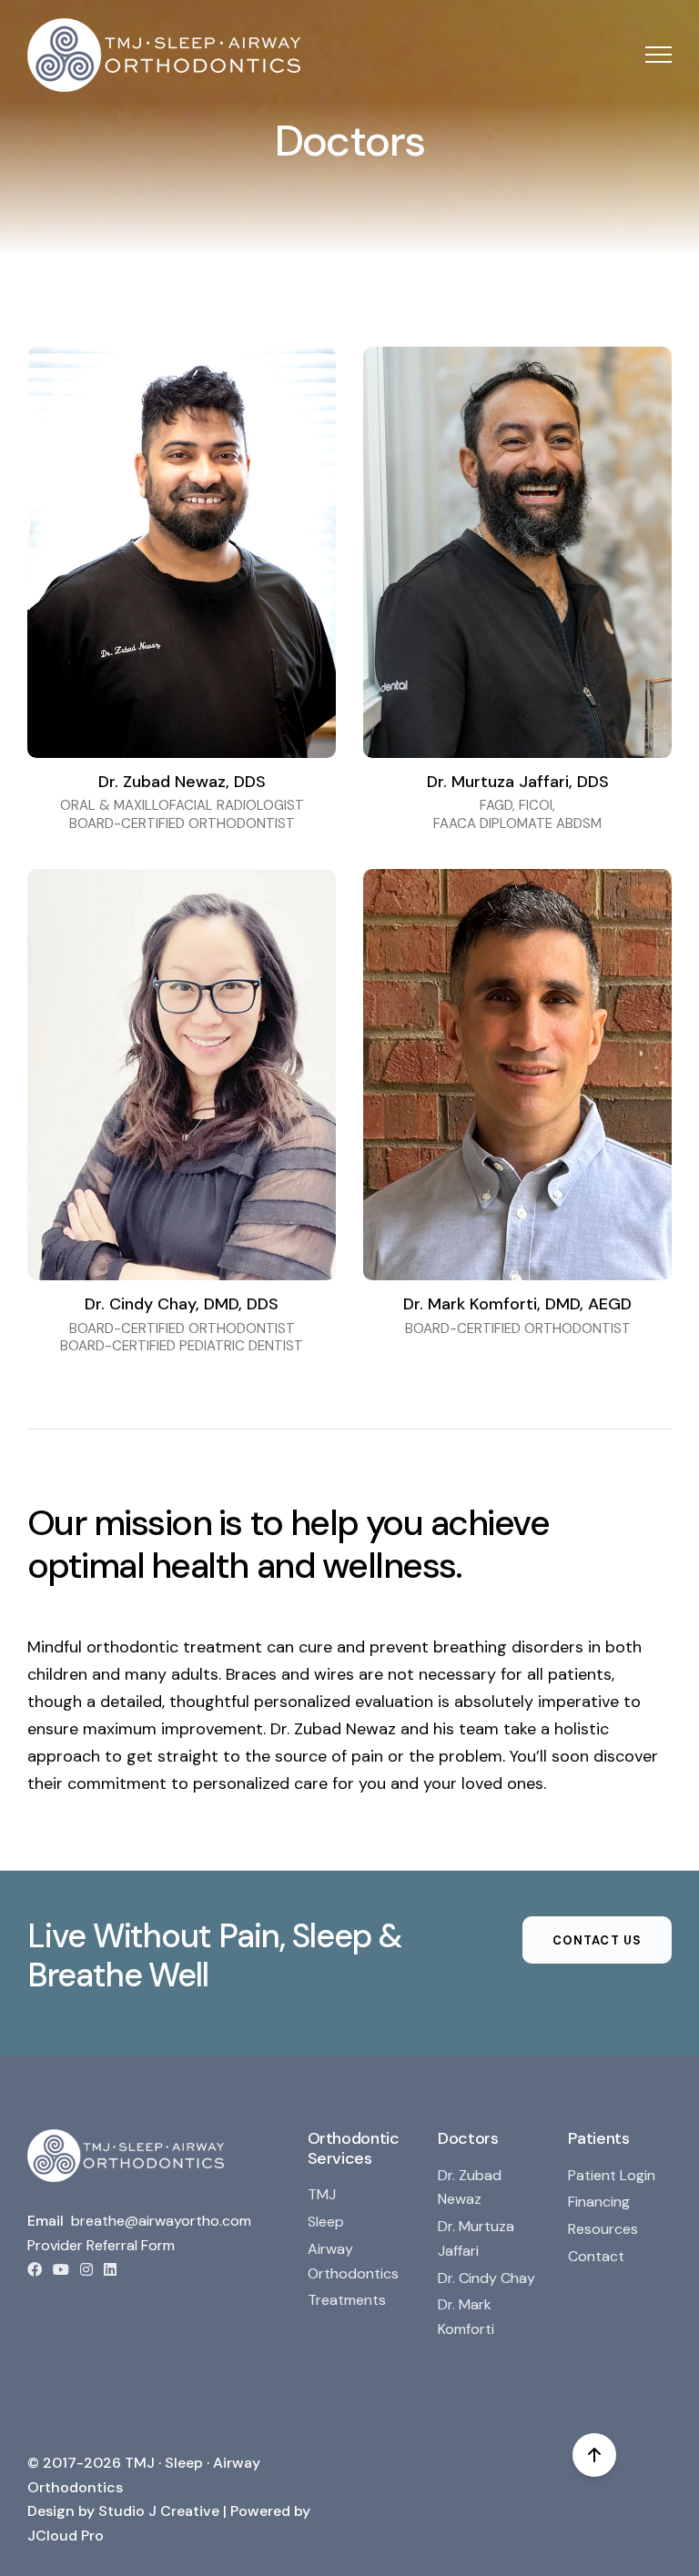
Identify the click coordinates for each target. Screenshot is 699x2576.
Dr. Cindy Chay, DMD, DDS (182, 1304)
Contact (596, 2256)
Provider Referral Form (101, 2245)
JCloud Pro (66, 2536)
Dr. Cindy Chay (486, 2278)
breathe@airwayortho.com (161, 2221)
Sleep (326, 2222)
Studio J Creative (159, 2511)
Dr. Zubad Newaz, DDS (182, 782)
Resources (603, 2229)
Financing (599, 2202)
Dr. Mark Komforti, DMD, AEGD (517, 1304)
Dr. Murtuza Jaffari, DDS (518, 782)
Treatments (347, 2300)
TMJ (322, 2194)
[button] (658, 55)
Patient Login (612, 2175)
